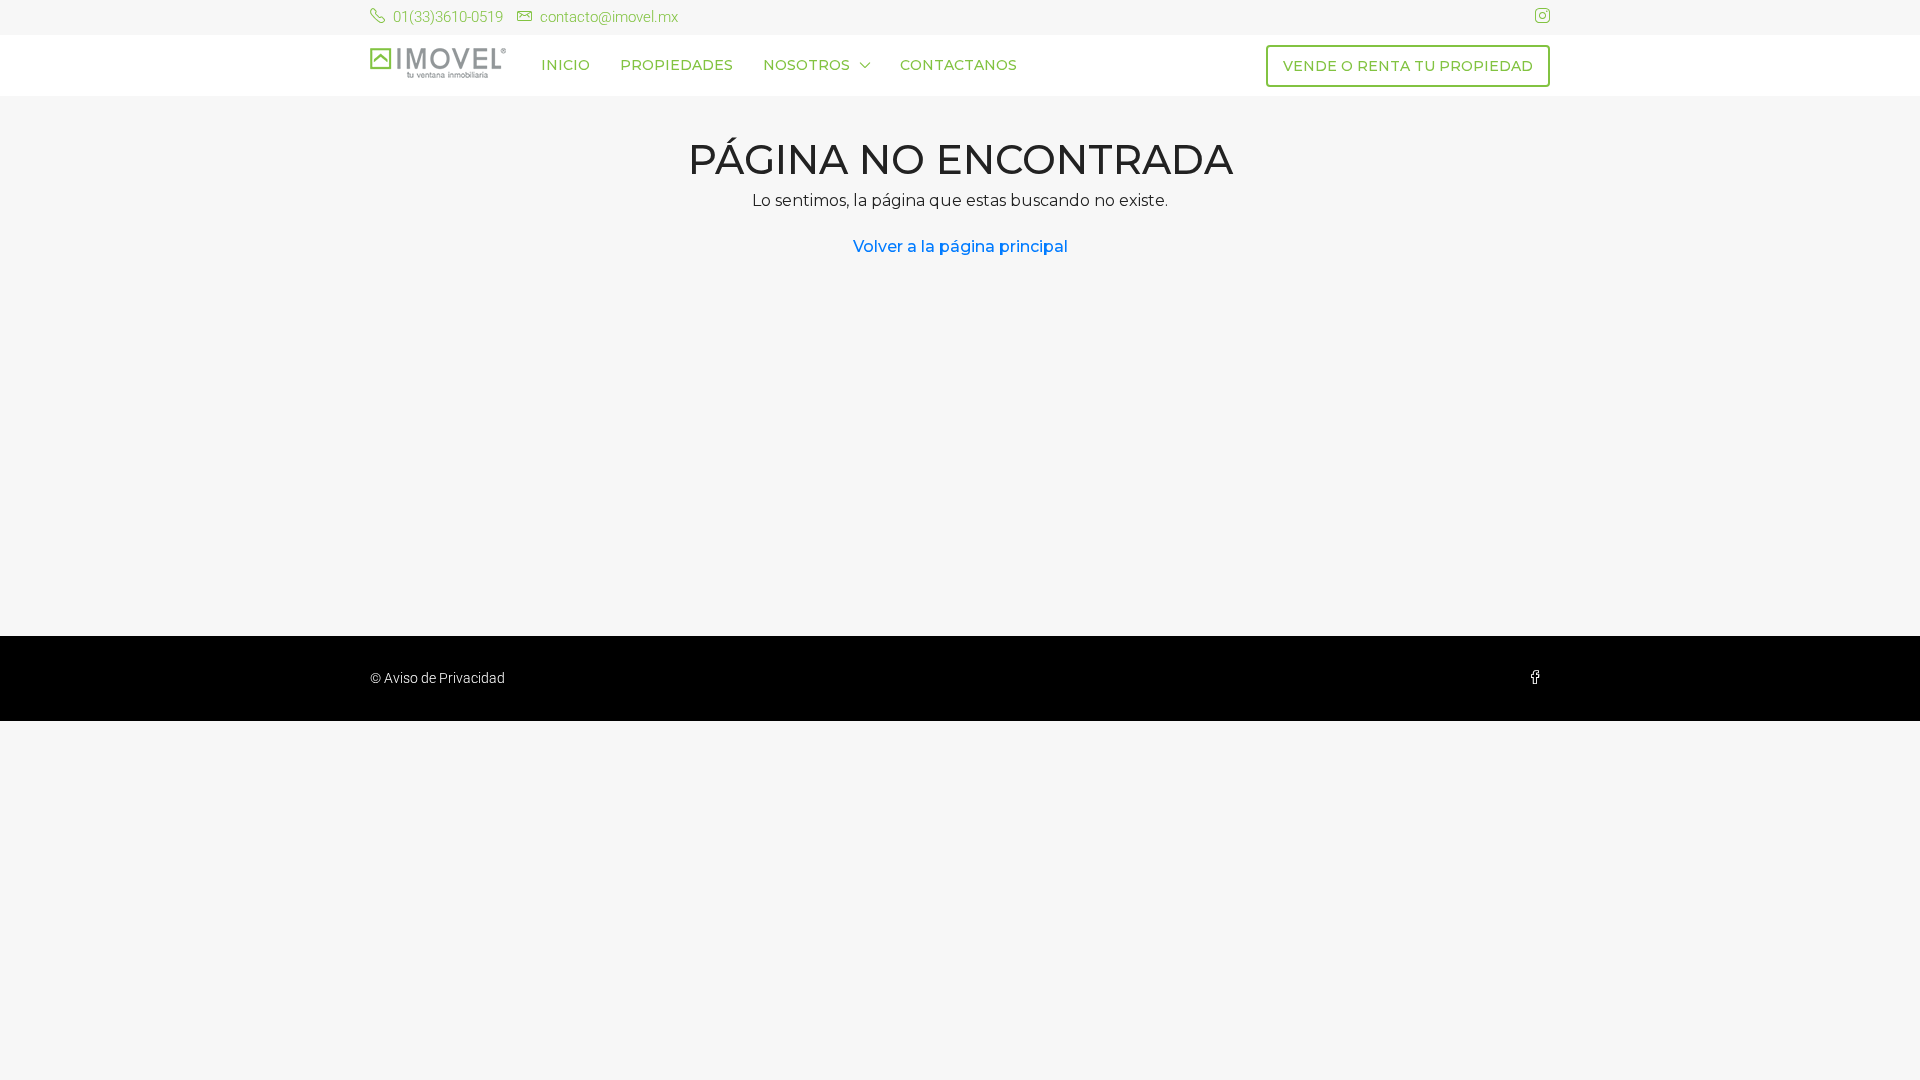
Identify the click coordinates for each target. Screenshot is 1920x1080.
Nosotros (806, 65)
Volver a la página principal (960, 246)
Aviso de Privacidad (444, 678)
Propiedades (676, 65)
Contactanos (958, 65)
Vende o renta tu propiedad (1408, 66)
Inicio (565, 65)
